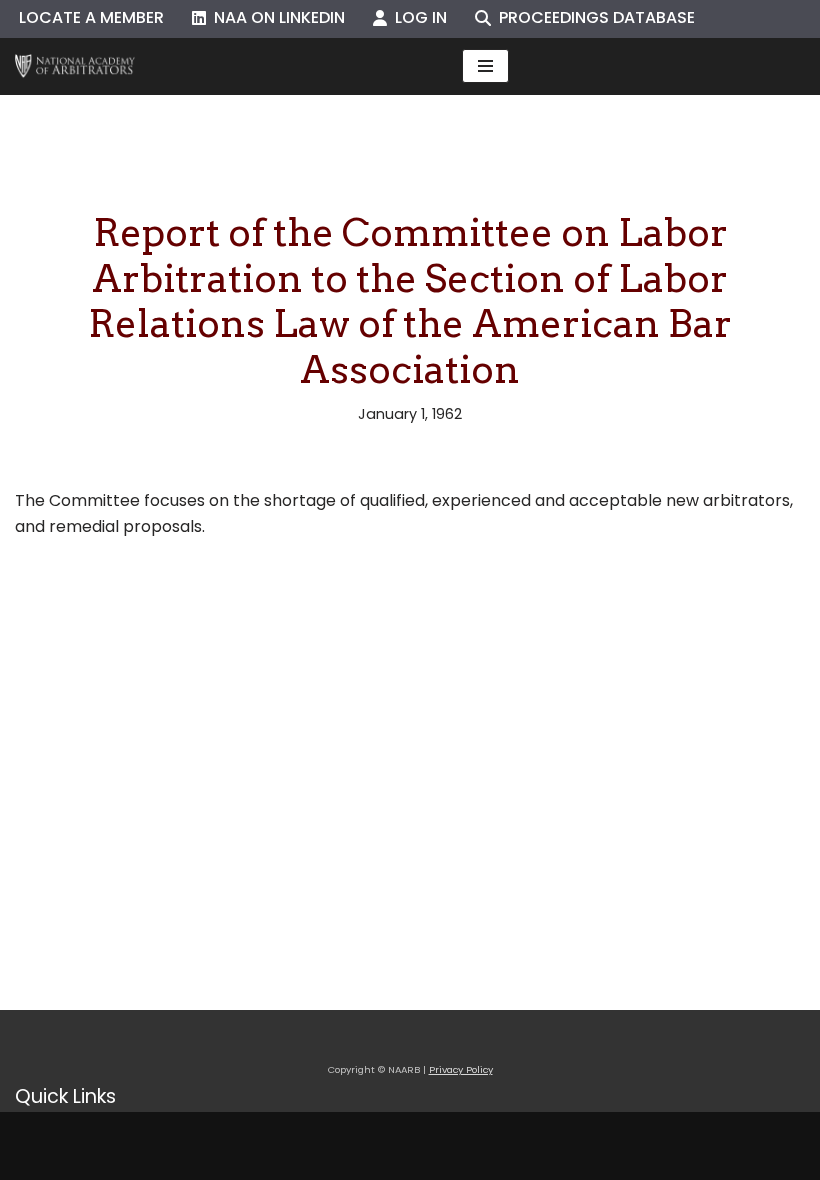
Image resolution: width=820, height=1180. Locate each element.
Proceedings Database (593, 17)
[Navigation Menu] (485, 66)
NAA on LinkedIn (275, 17)
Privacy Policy (461, 1069)
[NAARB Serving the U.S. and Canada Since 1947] (75, 66)
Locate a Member (91, 17)
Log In (417, 17)
